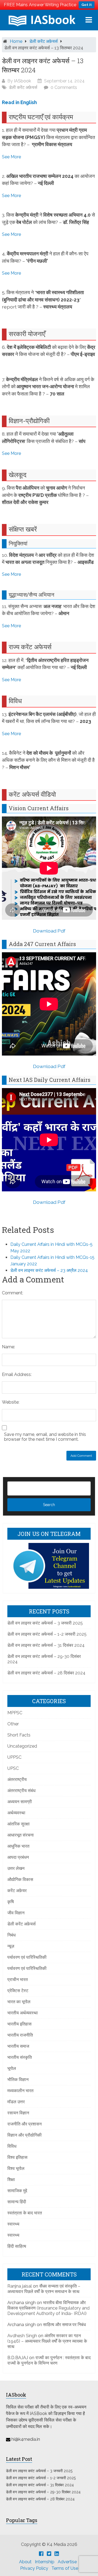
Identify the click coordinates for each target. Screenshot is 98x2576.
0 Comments (64, 87)
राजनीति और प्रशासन (24, 2124)
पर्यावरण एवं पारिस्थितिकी (27, 1957)
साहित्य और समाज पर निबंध (64, 2325)
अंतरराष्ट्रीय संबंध (21, 1791)
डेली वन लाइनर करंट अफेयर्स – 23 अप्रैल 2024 (49, 1270)
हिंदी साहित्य (17, 2246)
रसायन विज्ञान (18, 2113)
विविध (12, 2146)
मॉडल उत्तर (16, 2102)
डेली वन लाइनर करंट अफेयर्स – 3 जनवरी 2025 (45, 1623)
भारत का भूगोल (19, 2002)
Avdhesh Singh (22, 2336)
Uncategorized (22, 1746)
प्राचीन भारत (18, 1980)
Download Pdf (49, 931)
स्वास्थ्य (13, 2224)
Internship (45, 2562)
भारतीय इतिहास (19, 2024)
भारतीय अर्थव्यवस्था (23, 2013)
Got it (87, 5)
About (25, 2562)
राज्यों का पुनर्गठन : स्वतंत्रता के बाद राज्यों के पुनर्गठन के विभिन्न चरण (49, 2360)
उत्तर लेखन (16, 1868)
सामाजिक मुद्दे (17, 2191)
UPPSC (14, 1757)
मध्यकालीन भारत (20, 2091)
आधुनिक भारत (18, 1846)
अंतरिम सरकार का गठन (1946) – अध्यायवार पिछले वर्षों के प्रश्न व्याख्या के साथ (47, 2341)
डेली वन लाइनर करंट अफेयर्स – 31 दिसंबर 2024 (46, 1645)
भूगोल (12, 2068)
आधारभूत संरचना (21, 1835)
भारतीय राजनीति (20, 2035)
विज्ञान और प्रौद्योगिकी (24, 2135)
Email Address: (17, 1374)
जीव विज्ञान (16, 1913)
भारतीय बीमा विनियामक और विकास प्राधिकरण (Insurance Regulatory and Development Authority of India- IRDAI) (48, 2308)
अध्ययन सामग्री (20, 1802)
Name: (8, 1347)
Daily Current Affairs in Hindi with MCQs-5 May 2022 (51, 1248)
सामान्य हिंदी (17, 2202)
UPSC (13, 1768)
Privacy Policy (34, 2568)
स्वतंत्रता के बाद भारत (25, 2213)
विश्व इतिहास (17, 2157)
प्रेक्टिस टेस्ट (18, 1991)
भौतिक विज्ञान (18, 2080)
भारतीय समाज (18, 2046)
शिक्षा (11, 2180)
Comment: (13, 1293)
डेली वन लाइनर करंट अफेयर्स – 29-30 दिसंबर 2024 (43, 2492)
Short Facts (19, 1735)
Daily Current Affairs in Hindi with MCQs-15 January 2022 (52, 1261)
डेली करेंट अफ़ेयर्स (44, 41)
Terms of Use (65, 2568)
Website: (11, 1402)
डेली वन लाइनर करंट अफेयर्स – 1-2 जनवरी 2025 (47, 1634)
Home (16, 41)
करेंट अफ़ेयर (17, 1891)
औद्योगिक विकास (20, 1879)
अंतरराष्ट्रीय (17, 1779)
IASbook (22, 81)
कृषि (11, 1902)
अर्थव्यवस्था (16, 1813)
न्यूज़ (11, 1946)
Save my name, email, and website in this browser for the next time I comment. (45, 1437)
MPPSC (15, 1713)
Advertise (67, 2562)
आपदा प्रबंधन (18, 1857)
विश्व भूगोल (16, 2168)
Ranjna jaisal (20, 2286)
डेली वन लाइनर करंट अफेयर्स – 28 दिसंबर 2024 (46, 1673)
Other (13, 1724)
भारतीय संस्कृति (20, 2057)
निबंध (11, 1935)
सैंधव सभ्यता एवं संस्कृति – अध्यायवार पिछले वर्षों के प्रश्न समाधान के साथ (44, 2289)
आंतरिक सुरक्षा (19, 1824)
